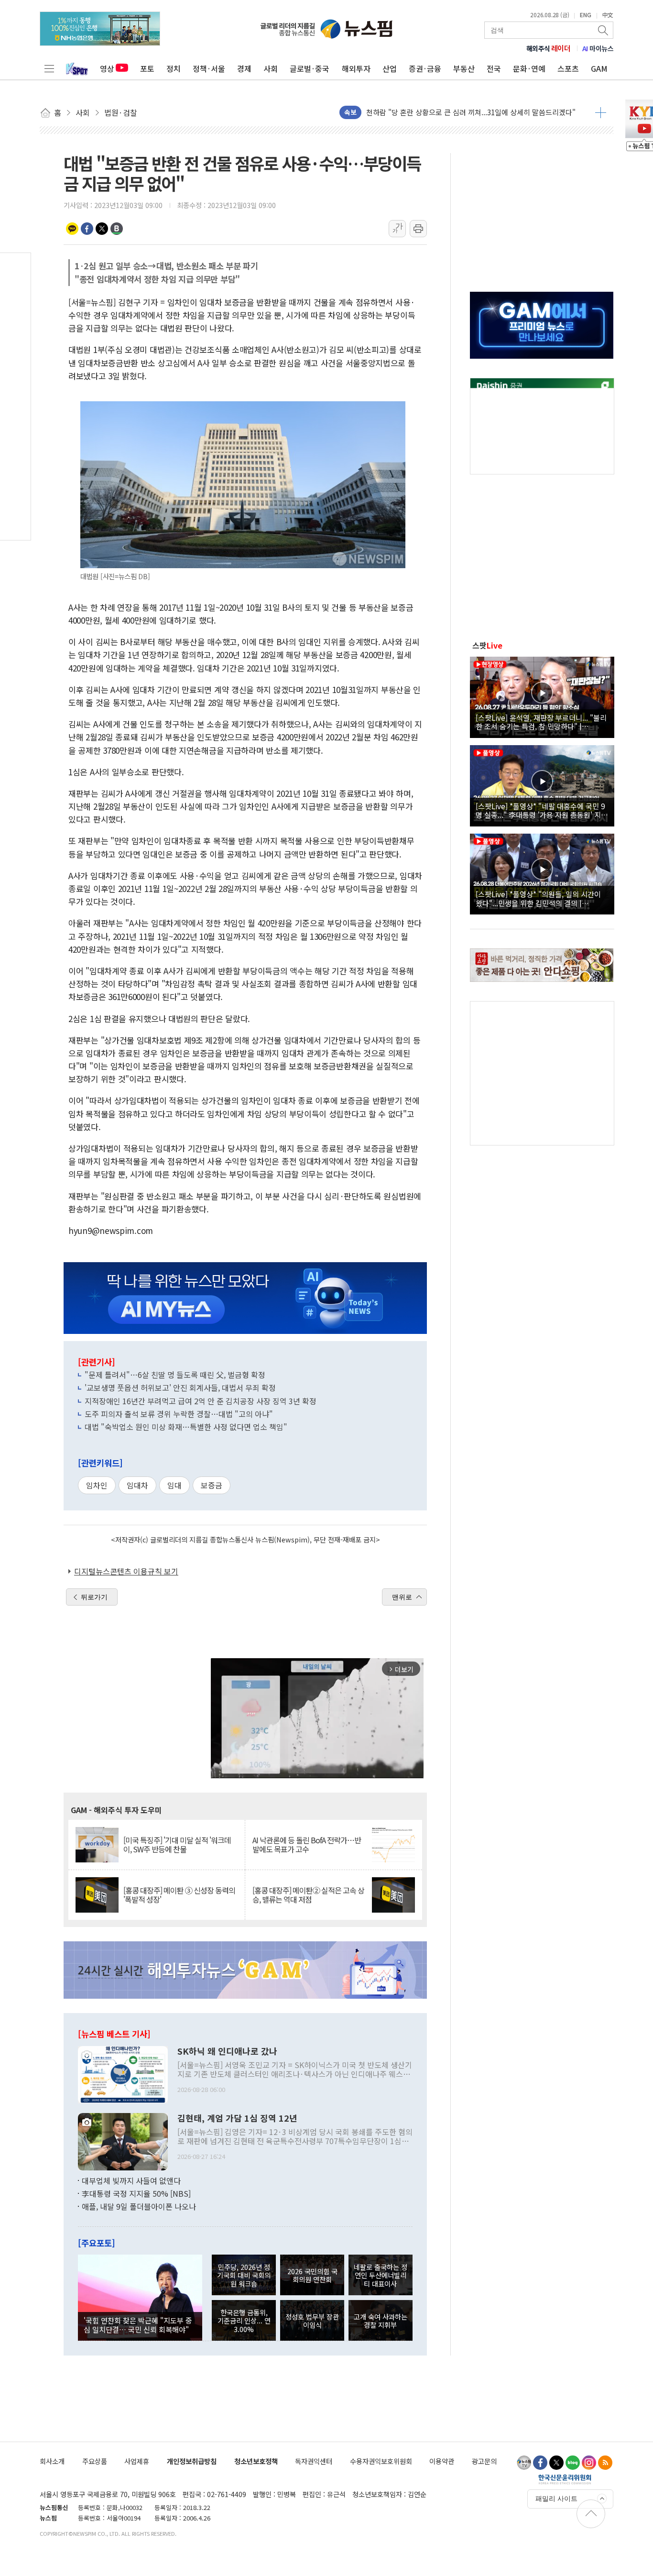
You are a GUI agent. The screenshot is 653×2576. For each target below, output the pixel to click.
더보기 (601, 112)
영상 (107, 68)
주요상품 (95, 2461)
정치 (174, 68)
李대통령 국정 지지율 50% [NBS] (136, 2193)
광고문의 (484, 2461)
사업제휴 (137, 2461)
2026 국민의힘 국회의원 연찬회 (312, 2275)
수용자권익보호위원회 (381, 2461)
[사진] (123, 2073)
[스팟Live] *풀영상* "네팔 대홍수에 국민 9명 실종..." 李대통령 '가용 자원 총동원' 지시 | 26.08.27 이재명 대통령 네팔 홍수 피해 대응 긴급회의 (542, 810)
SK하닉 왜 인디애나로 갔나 (227, 2051)
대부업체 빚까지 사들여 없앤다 (131, 2180)
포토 (147, 68)
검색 (604, 30)
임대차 (137, 1485)
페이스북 (87, 229)
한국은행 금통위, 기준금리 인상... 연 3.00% (244, 2321)
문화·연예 (529, 68)
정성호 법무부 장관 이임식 (312, 2321)
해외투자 (356, 68)
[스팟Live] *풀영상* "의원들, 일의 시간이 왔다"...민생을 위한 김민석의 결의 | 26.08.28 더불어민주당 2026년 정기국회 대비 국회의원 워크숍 (541, 898)
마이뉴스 (598, 48)
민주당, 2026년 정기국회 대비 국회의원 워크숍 (244, 2275)
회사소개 (52, 2461)
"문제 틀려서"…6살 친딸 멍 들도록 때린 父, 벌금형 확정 (175, 1375)
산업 (390, 68)
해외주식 (549, 48)
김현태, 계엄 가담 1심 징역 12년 (237, 2118)
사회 (271, 68)
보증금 (212, 1485)
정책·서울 (209, 68)
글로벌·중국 (310, 68)
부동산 (464, 68)
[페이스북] (540, 2463)
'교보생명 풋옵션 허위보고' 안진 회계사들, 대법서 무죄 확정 (180, 1387)
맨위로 (402, 1597)
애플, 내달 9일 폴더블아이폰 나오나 (139, 2206)
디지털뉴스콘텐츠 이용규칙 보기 (126, 1571)
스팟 (487, 645)
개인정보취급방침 (192, 2461)
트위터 (102, 229)
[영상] (542, 696)
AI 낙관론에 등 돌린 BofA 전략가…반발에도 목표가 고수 (307, 1845)
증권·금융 (425, 68)
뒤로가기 (94, 1597)
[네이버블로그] (573, 2463)
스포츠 (568, 68)
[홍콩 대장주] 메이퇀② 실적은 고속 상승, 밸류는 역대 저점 (308, 1895)
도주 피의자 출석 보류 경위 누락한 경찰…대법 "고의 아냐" (179, 1414)
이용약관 (442, 2461)
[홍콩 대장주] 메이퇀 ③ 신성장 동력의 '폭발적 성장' (179, 1895)
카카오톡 (72, 229)
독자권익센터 (314, 2461)
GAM (599, 68)
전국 (494, 68)
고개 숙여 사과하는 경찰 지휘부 (381, 2321)
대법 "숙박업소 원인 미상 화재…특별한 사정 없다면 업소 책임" (186, 1427)
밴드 (117, 229)
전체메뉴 (49, 68)
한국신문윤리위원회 (565, 2479)
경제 (244, 68)
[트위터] (556, 2463)
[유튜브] (524, 2463)
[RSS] (605, 2463)
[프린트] (418, 229)
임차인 (97, 1485)
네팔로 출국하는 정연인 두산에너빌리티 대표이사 (381, 2275)
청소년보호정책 (256, 2461)
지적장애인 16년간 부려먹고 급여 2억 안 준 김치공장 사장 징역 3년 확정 (201, 1401)
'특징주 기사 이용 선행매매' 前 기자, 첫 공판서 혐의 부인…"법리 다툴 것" (477, 112)
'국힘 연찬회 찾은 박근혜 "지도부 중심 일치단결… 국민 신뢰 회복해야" (138, 2324)
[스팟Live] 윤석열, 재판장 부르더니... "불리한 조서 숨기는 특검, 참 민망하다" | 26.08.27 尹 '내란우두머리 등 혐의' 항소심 (541, 722)
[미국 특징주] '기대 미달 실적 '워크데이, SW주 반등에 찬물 (177, 1845)
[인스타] (589, 2463)
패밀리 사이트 (556, 2499)
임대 (174, 1485)
